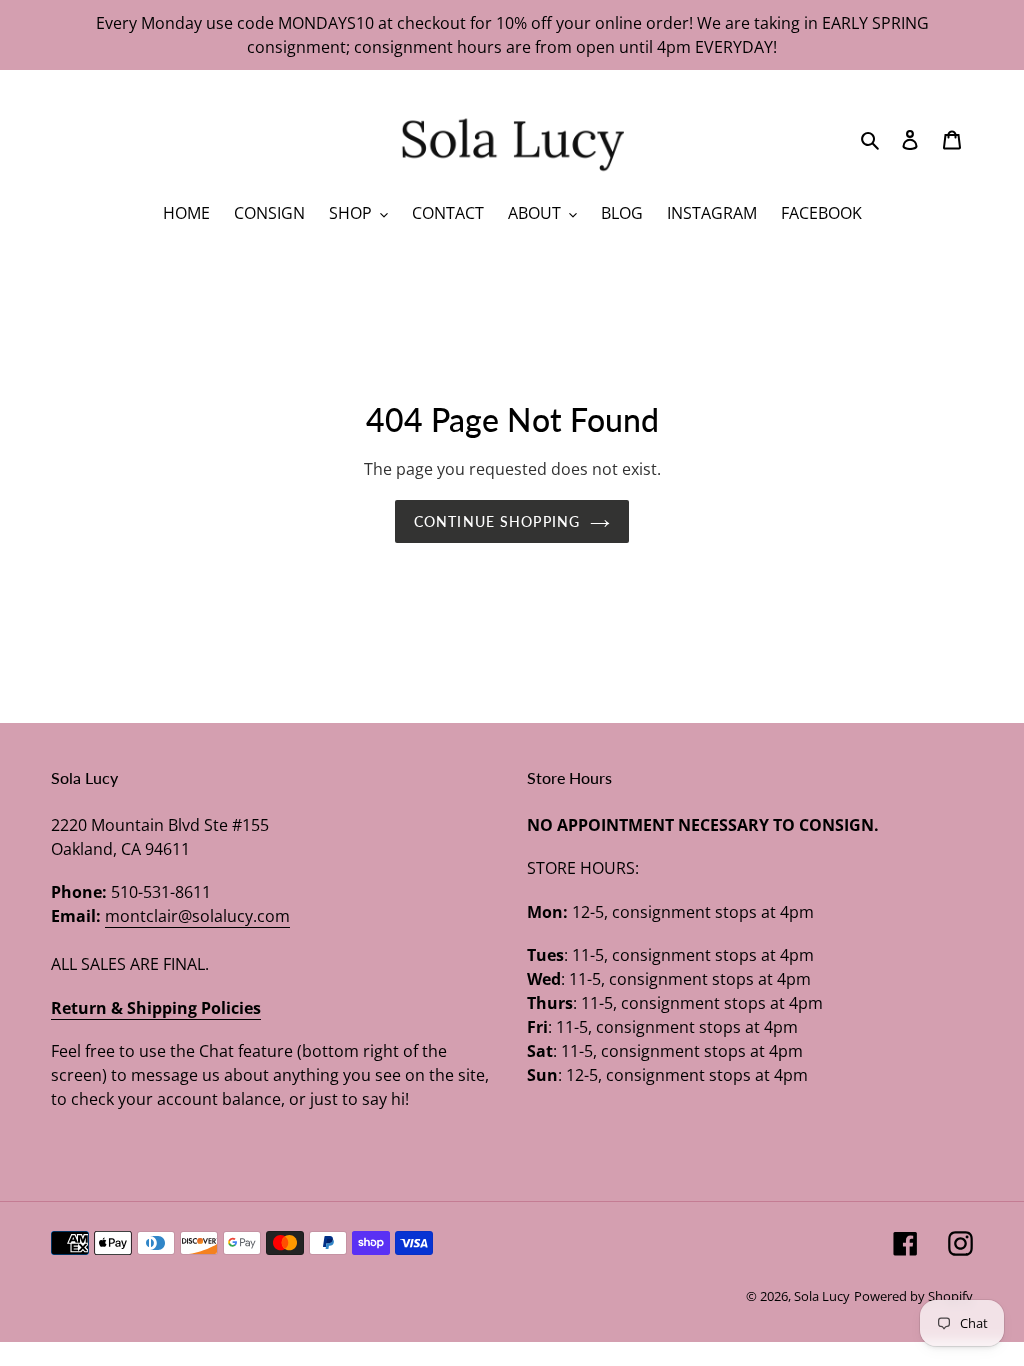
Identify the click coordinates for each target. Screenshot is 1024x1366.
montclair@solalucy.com (197, 916)
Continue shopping (497, 521)
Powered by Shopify (913, 1296)
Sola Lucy (822, 1296)
